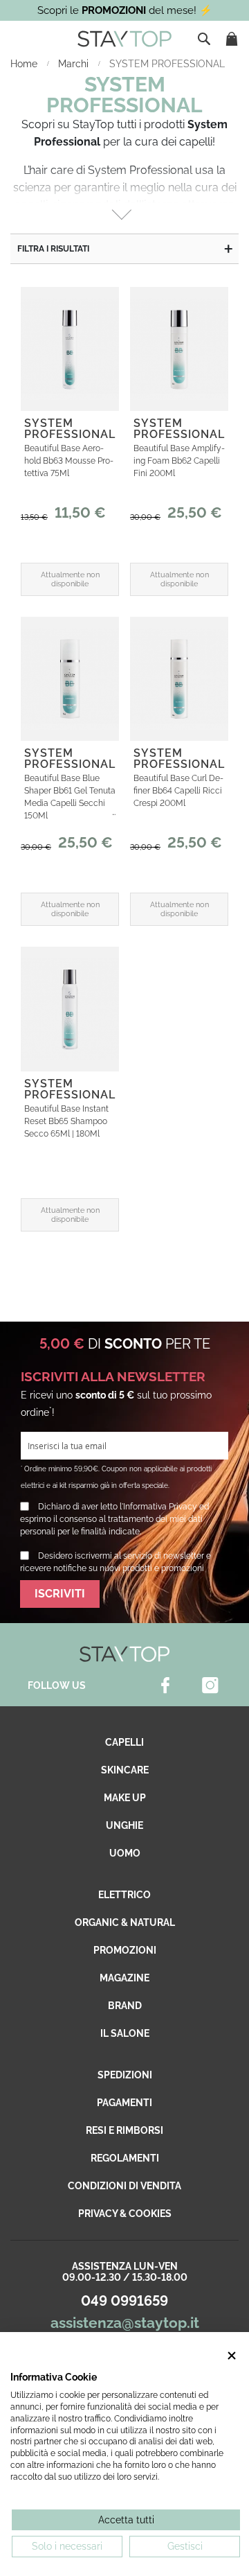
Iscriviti (60, 1594)
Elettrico (124, 1895)
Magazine (124, 1978)
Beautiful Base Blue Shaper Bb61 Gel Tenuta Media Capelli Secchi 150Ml (70, 797)
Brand (125, 2006)
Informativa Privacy (160, 1507)
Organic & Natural (125, 1922)
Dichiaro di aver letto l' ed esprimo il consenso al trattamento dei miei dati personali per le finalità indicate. (114, 1519)
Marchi (75, 64)
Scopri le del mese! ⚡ (125, 10)
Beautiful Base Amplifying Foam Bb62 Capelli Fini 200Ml (179, 461)
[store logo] (124, 39)
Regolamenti (125, 2158)
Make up (125, 1798)
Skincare (125, 1770)
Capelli (124, 1742)
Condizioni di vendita (124, 2186)
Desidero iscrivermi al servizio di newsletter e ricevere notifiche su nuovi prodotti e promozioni (116, 1562)
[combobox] (205, 39)
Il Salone (125, 2033)
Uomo (125, 1853)
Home (25, 64)
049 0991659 (124, 2301)
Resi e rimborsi (124, 2130)
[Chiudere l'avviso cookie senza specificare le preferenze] (232, 2356)
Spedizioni (125, 2075)
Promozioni (125, 1950)
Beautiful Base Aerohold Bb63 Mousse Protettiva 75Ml (69, 461)
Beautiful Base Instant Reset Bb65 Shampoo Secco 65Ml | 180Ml (66, 1121)
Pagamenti (124, 2103)
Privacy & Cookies (125, 2214)
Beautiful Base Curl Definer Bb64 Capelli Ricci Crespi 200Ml (178, 791)
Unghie (124, 1825)
